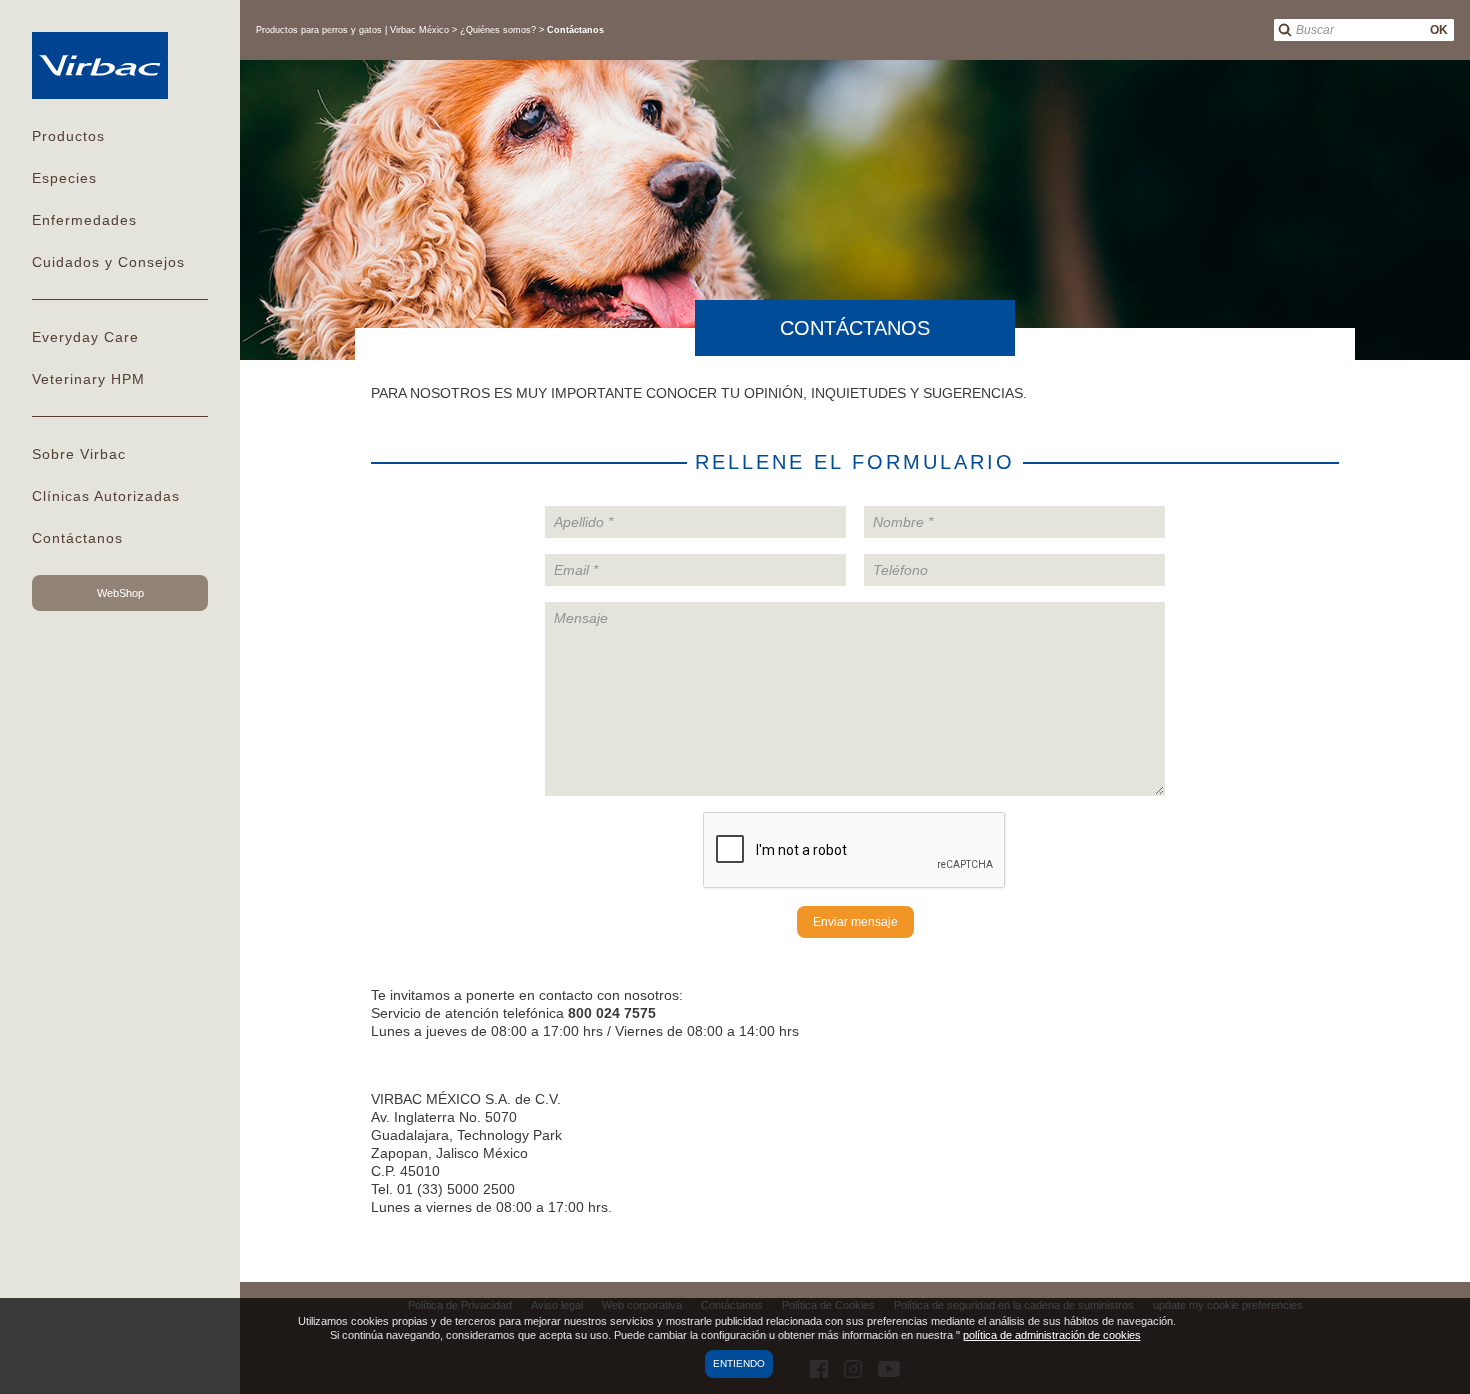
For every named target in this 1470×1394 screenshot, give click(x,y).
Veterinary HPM (88, 379)
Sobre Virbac (79, 454)
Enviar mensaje (855, 922)
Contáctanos (77, 538)
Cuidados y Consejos (108, 262)
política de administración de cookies (1052, 1335)
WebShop (120, 593)
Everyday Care (85, 337)
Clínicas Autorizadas (106, 496)
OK (1439, 30)
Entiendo (739, 1363)
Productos (68, 136)
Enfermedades (84, 220)
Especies (64, 178)
